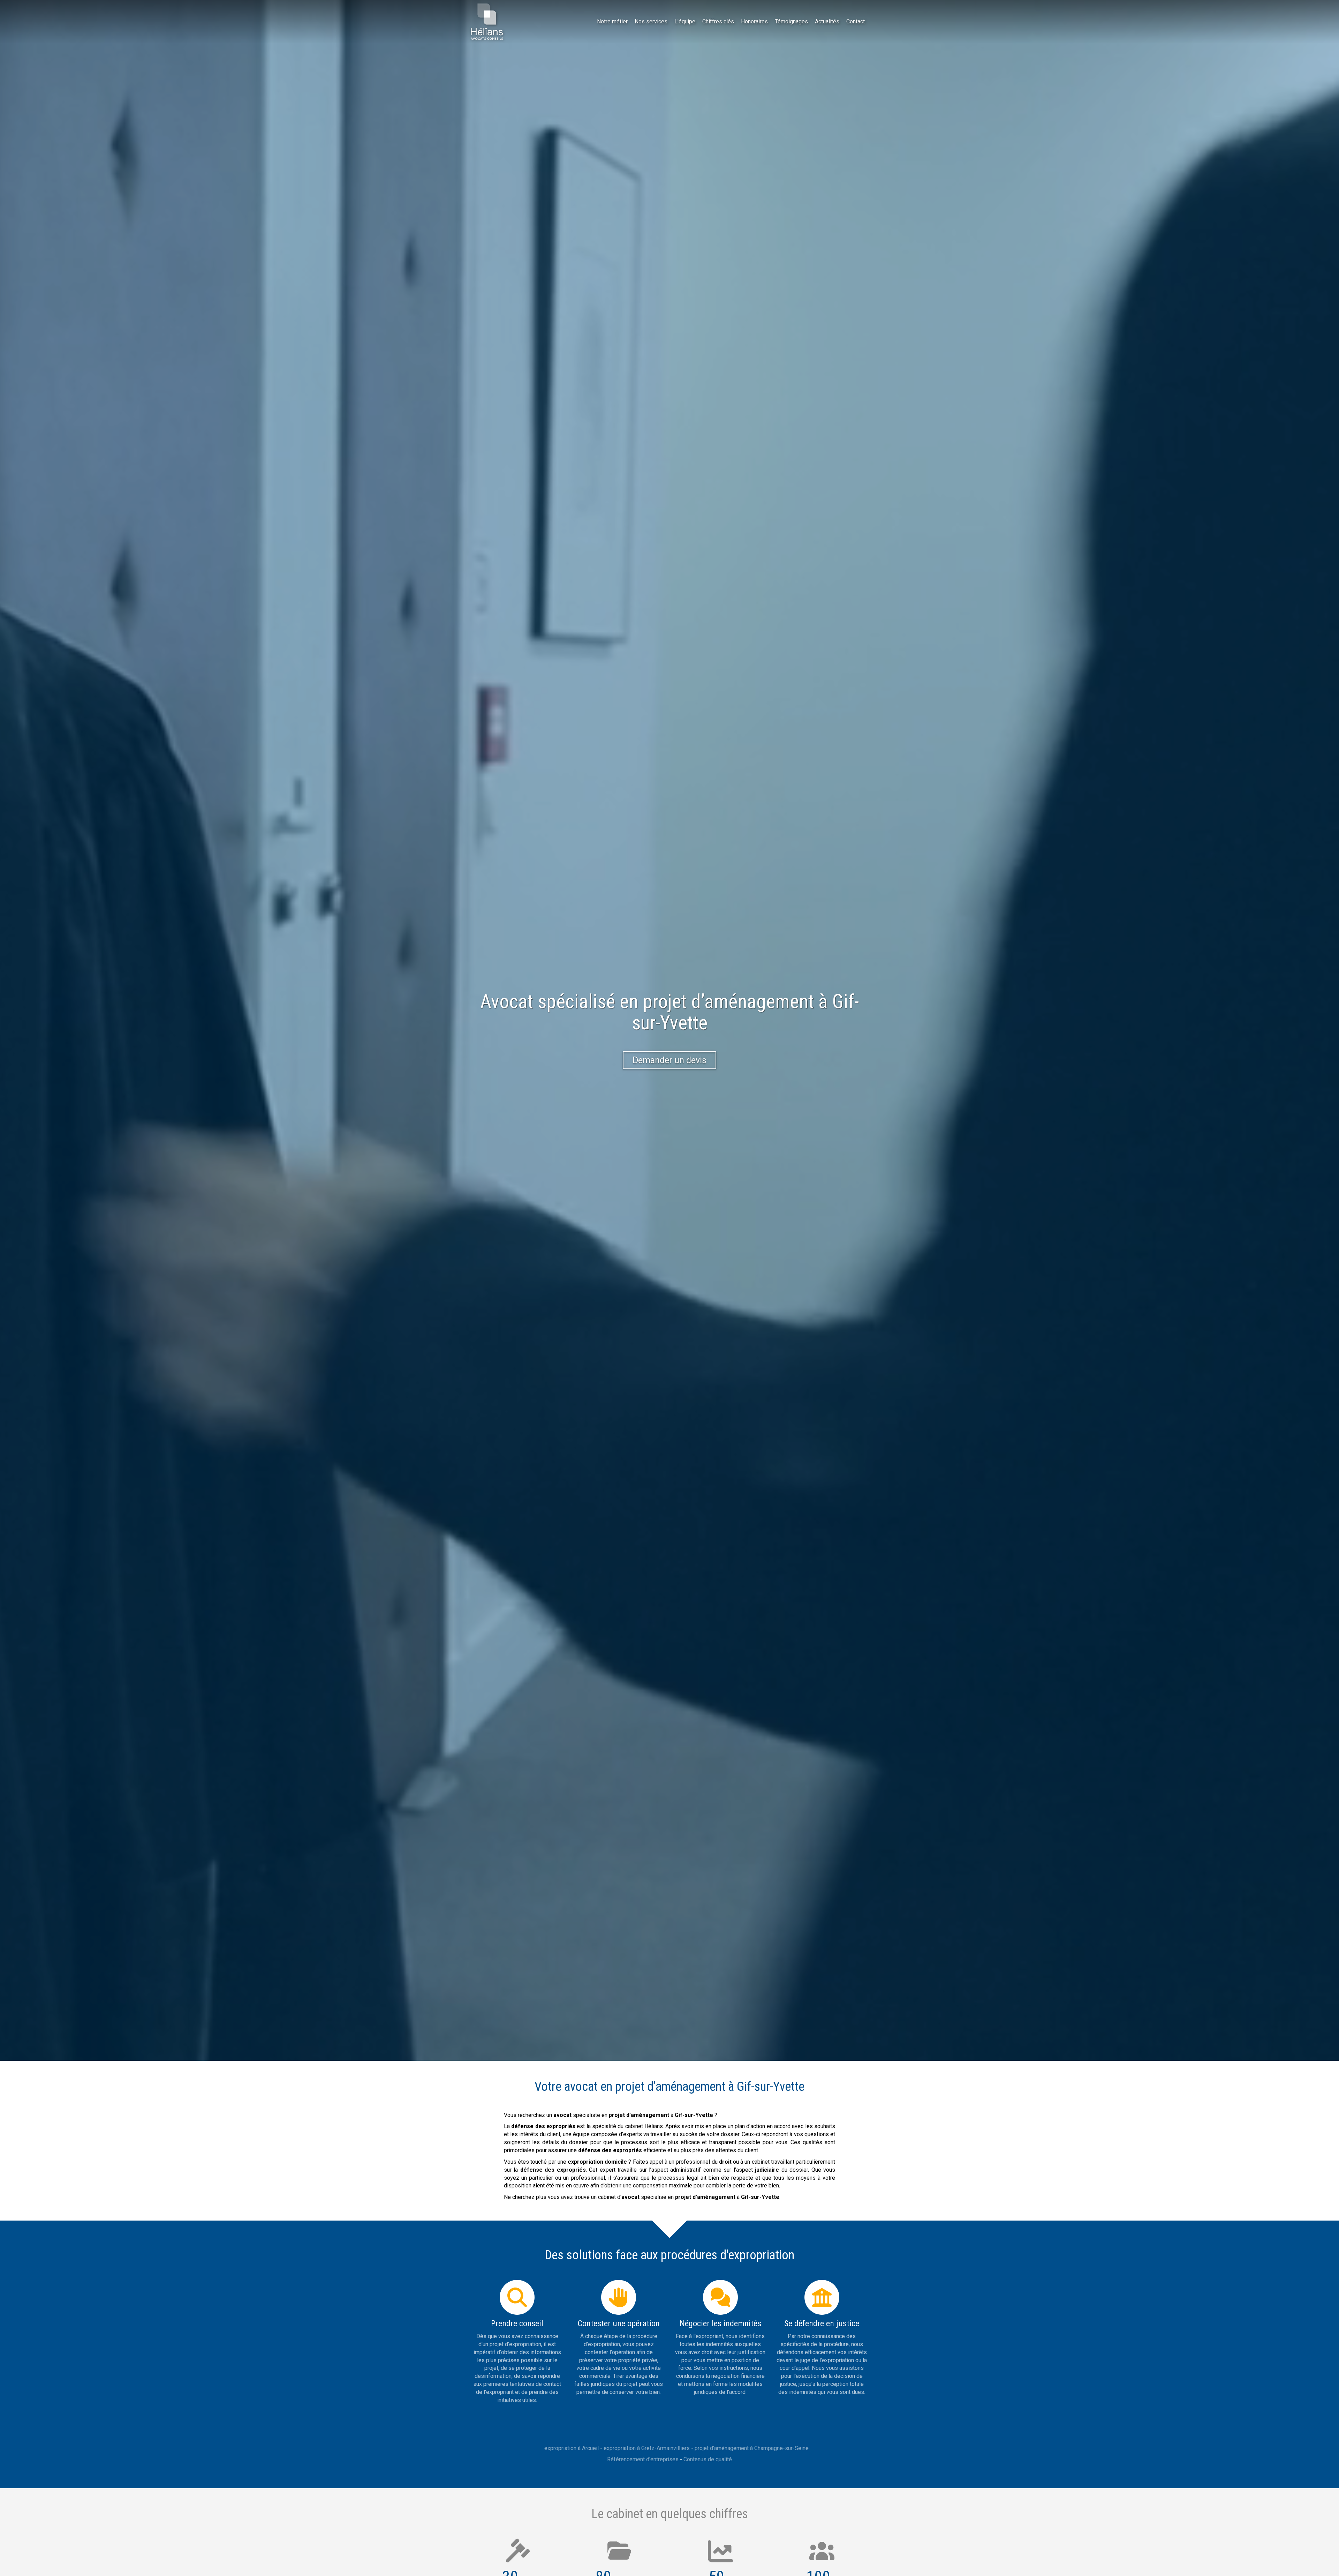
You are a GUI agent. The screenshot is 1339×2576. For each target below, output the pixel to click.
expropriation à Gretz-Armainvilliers (647, 2448)
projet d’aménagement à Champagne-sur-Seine (752, 2448)
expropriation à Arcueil (572, 2448)
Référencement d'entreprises (643, 2459)
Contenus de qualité (708, 2459)
